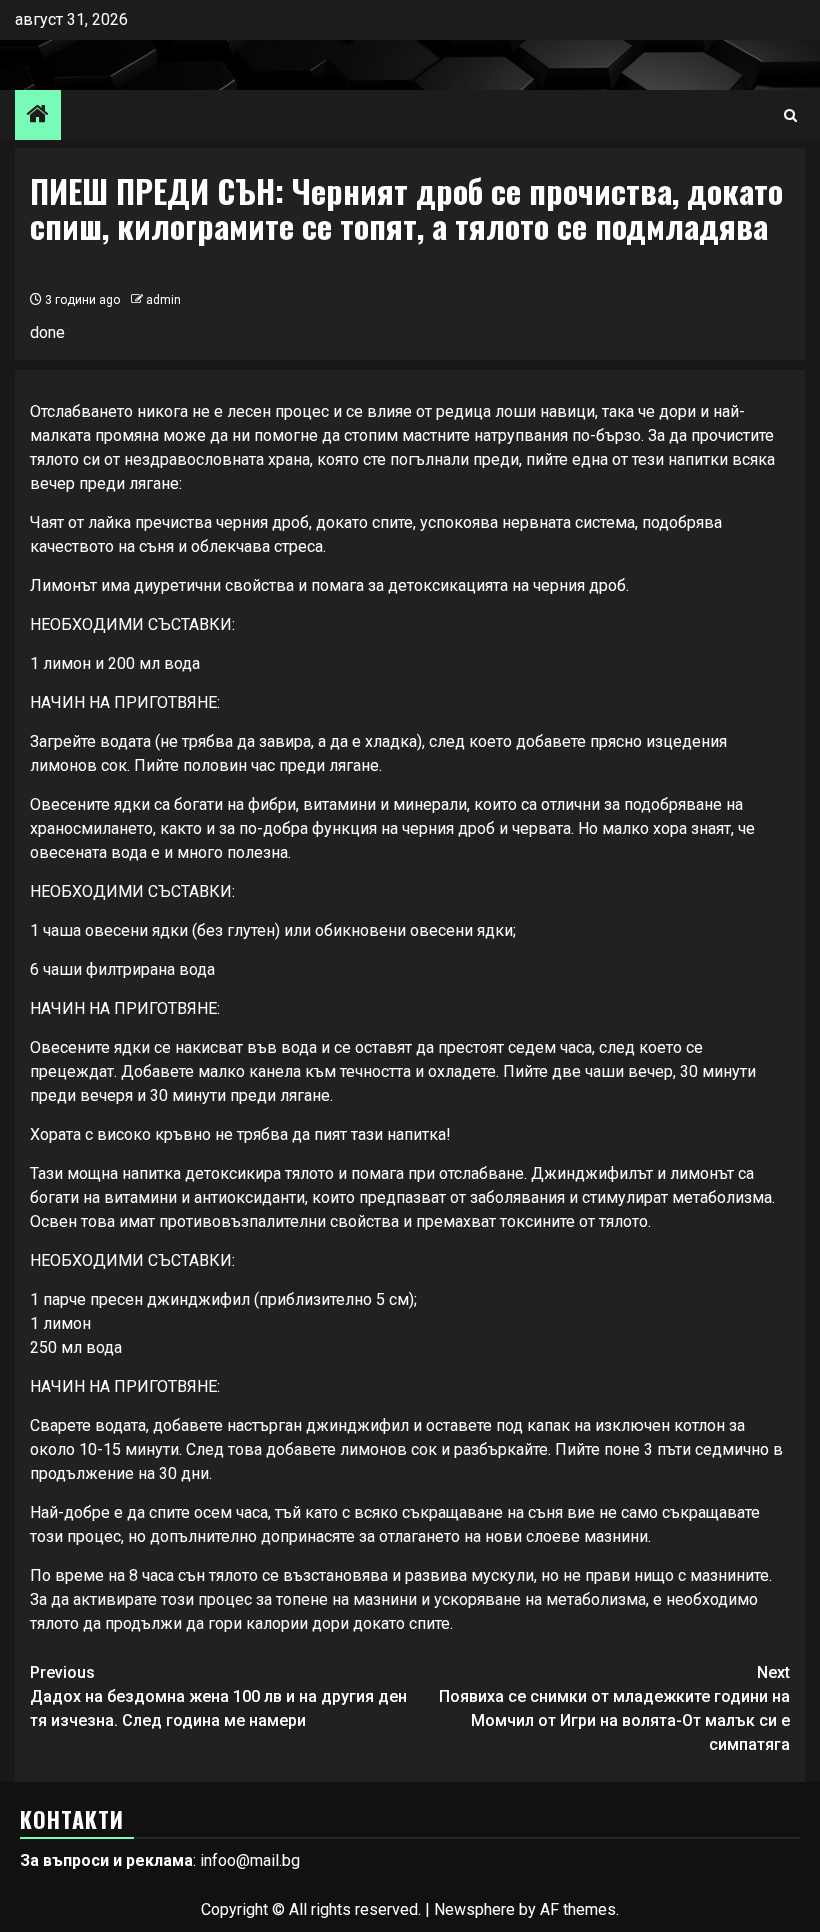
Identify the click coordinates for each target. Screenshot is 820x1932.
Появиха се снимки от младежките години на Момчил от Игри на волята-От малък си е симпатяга (614, 1708)
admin (163, 300)
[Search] (790, 115)
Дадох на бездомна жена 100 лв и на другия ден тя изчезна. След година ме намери (218, 1696)
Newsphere (474, 1909)
